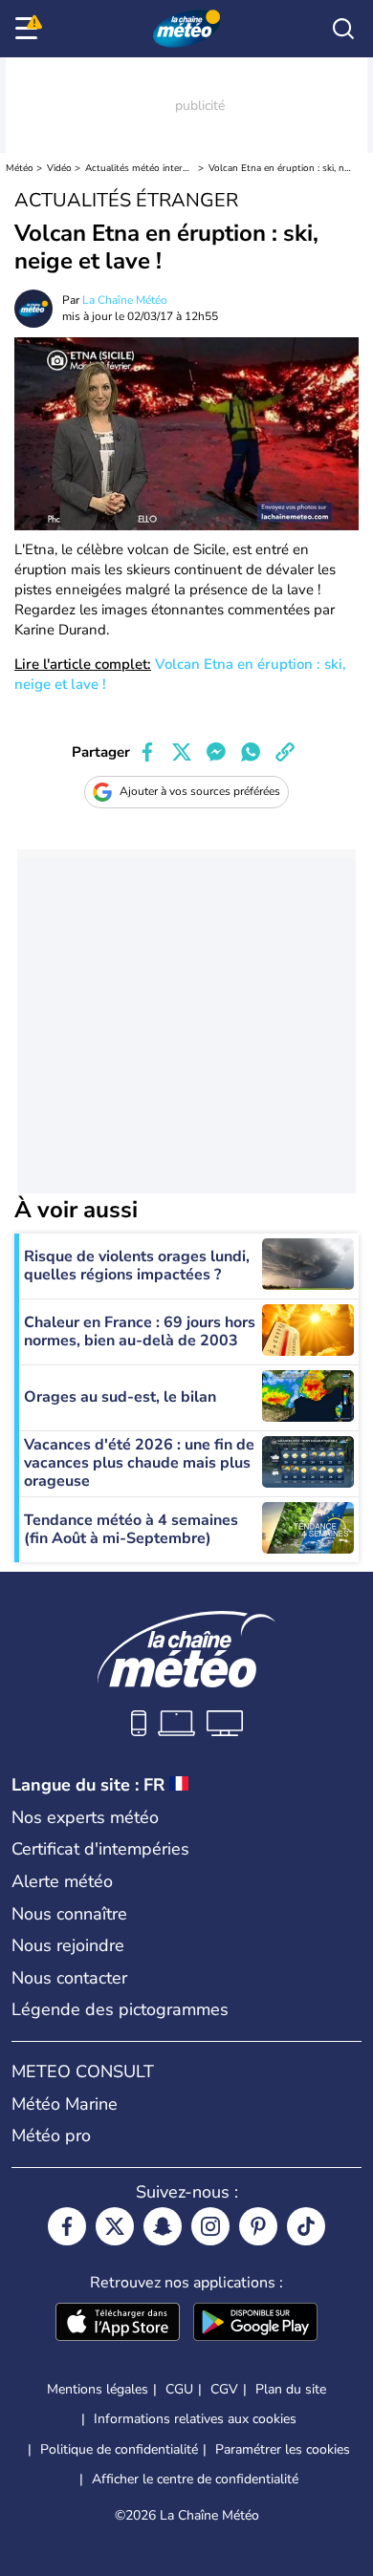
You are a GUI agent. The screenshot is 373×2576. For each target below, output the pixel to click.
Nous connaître (69, 1914)
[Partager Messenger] (216, 752)
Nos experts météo (85, 1817)
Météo (20, 168)
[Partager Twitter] (182, 752)
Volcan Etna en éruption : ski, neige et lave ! (281, 168)
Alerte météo (62, 1881)
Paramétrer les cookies (283, 2450)
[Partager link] (285, 752)
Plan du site (291, 2389)
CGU (179, 2389)
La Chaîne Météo (125, 300)
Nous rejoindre (68, 1945)
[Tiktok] (306, 2226)
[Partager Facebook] (147, 752)
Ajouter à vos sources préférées (200, 791)
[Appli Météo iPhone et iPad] (118, 2324)
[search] (343, 29)
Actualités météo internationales (140, 168)
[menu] (30, 29)
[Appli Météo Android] (255, 2324)
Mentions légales (98, 2389)
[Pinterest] (258, 2226)
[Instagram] (210, 2226)
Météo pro (51, 2136)
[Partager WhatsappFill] (251, 752)
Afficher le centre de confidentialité (195, 2479)
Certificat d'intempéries (100, 1849)
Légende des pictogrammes (120, 2009)
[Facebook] (67, 2226)
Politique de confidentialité (119, 2449)
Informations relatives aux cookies (195, 2419)
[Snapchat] (163, 2226)
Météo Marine (65, 2104)
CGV (224, 2389)
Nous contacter (69, 1978)
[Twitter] (115, 2226)
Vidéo (59, 168)
